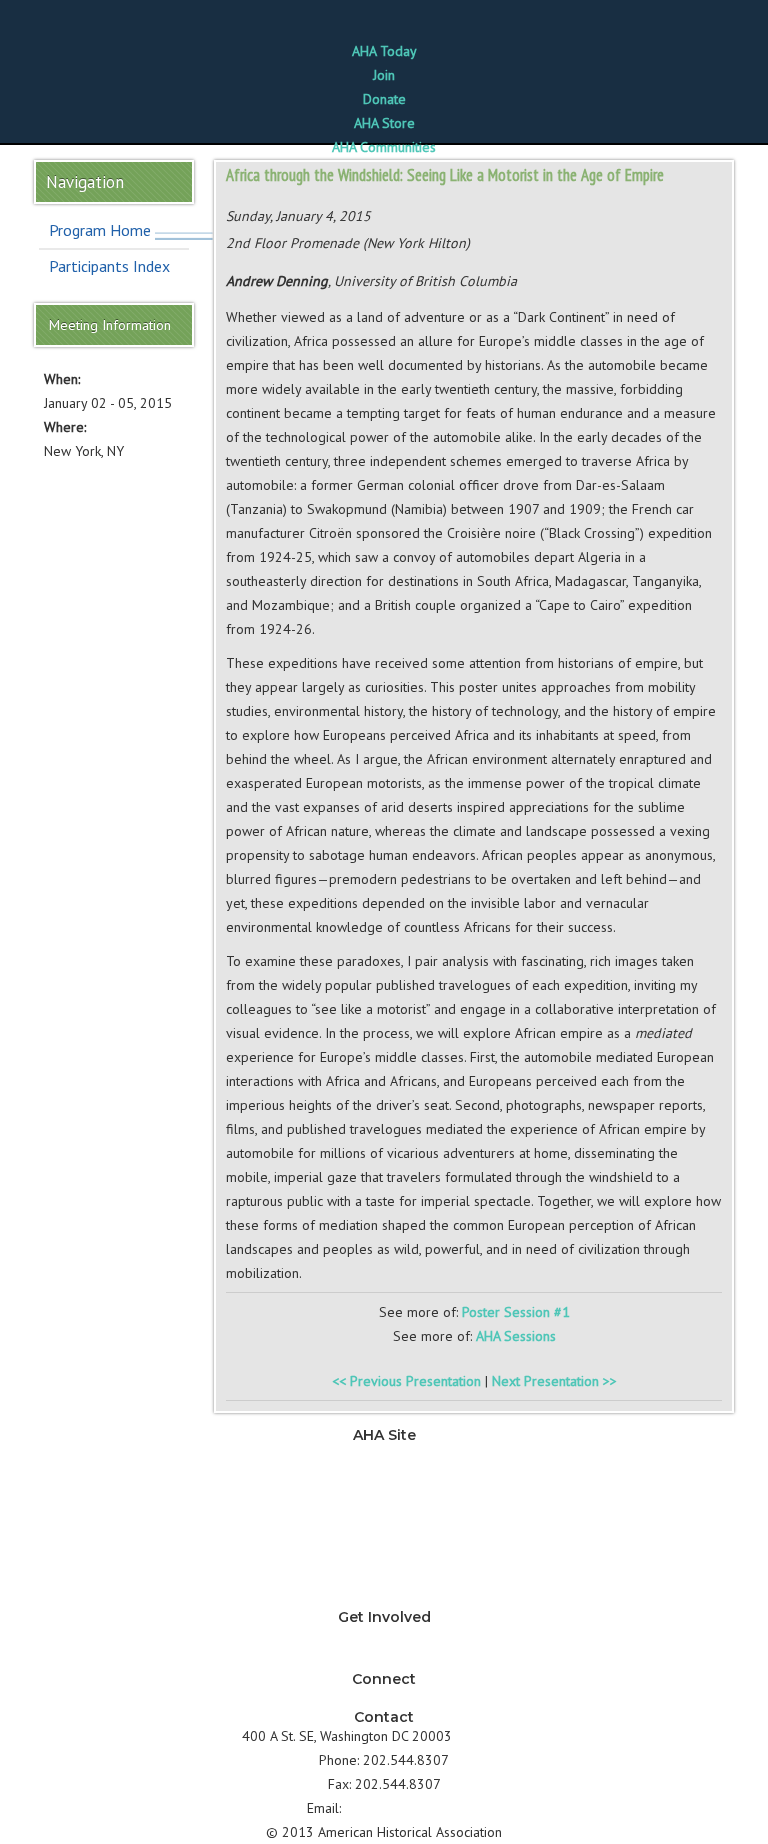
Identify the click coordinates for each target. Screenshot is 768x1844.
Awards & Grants (384, 1574)
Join (384, 75)
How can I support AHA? (384, 1660)
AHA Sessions (516, 1336)
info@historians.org (403, 1808)
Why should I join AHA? (384, 1636)
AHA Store (384, 123)
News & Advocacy (384, 1454)
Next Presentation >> (554, 1381)
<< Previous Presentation (406, 1381)
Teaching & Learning (384, 1478)
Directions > (491, 1736)
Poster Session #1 (516, 1312)
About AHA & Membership (384, 1598)
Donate (384, 99)
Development (384, 1526)
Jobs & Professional (384, 1502)
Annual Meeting (384, 1550)
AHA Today (384, 51)
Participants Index (109, 266)
